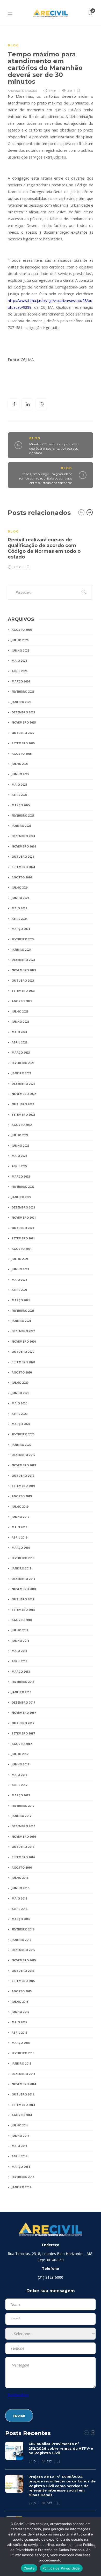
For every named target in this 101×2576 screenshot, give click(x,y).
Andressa (14, 91)
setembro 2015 (23, 1981)
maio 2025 (19, 784)
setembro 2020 (23, 1362)
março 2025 (21, 805)
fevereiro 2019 (23, 1558)
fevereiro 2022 (23, 1187)
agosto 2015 (22, 1991)
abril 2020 (19, 1414)
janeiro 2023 (21, 1073)
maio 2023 (19, 1032)
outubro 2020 (23, 1352)
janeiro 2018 (21, 1692)
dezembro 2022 (23, 1084)
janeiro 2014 (21, 2187)
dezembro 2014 (23, 2074)
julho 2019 (20, 1506)
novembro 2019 (24, 1465)
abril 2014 (19, 2156)
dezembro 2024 (23, 836)
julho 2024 (20, 887)
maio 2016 (19, 1898)
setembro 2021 (23, 1238)
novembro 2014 (24, 2084)
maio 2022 (19, 1156)
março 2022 (21, 1176)
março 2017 (21, 1795)
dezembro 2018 (23, 1579)
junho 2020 (20, 1393)
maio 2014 (19, 2146)
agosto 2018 (22, 1620)
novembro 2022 (24, 1094)
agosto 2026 (22, 630)
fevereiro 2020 (23, 1434)
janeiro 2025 (21, 826)
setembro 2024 (23, 867)
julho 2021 (20, 1259)
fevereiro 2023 (23, 1063)
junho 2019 (20, 1517)
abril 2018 (19, 1661)
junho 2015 (20, 2012)
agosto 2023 (22, 1001)
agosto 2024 (22, 877)
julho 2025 (20, 764)
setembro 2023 (23, 991)
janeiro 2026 (21, 702)
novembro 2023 (24, 970)
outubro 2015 (23, 1971)
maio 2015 (19, 2022)
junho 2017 (20, 1764)
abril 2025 (19, 795)
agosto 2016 (22, 1867)
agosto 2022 (22, 1125)
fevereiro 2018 (23, 1682)
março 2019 (21, 1547)
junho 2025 (20, 774)
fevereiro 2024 (23, 939)
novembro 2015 (24, 1960)
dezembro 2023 (23, 960)
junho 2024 (20, 898)
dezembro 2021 (23, 1207)
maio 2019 (19, 1527)
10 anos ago (30, 91)
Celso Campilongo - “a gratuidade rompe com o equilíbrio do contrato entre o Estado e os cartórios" (46, 478)
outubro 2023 (23, 980)
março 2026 (21, 681)
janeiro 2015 (21, 2063)
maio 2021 (19, 1280)
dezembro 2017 (23, 1702)
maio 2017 (19, 1775)
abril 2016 (19, 1909)
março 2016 (21, 1919)
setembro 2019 (23, 1486)
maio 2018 (19, 1651)
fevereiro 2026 (23, 691)
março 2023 (21, 1052)
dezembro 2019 (23, 1455)
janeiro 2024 (21, 949)
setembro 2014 (23, 2105)
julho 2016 (20, 1878)
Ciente (29, 2568)
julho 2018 (20, 1630)
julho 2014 (20, 2125)
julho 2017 (20, 1754)
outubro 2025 (23, 733)
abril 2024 (19, 919)
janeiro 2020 (21, 1445)
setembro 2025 (23, 743)
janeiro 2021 (21, 1321)
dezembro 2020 (23, 1331)
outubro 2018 (23, 1599)
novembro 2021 (24, 1217)
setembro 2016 (23, 1857)
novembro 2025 (24, 722)
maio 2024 (19, 908)
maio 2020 (19, 1403)
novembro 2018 (24, 1589)
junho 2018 (20, 1641)
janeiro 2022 (21, 1197)
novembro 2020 (24, 1341)
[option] (51, 546)
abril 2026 (19, 671)
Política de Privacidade (61, 2568)
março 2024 (21, 929)
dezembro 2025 (23, 712)
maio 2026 (19, 661)
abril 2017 (19, 1785)
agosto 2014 (22, 2115)
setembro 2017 (23, 1733)
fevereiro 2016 (23, 1929)
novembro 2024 (24, 846)
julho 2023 (20, 1011)
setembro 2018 (23, 1610)
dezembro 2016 (23, 1826)
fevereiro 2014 (23, 2177)
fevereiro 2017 (23, 1806)
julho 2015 (20, 2002)
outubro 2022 (23, 1104)
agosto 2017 (22, 1744)
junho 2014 (20, 2136)
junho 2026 (20, 650)
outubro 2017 (23, 1723)
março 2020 (21, 1424)
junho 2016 (20, 1888)
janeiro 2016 (21, 1940)
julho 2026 (20, 640)
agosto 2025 (22, 754)
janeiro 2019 (21, 1568)
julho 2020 (20, 1382)
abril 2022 (19, 1166)
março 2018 (21, 1671)
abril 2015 (19, 2032)
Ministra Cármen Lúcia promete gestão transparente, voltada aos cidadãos (53, 448)
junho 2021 (20, 1269)
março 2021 (21, 1300)
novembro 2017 (24, 1713)
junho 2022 (20, 1145)
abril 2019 (19, 1537)
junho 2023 (20, 1021)
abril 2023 (19, 1042)
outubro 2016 (23, 1847)
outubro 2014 (23, 2094)
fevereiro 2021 (23, 1310)
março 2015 (21, 2043)
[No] (95, 2547)
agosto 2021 (22, 1249)
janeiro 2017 (21, 1816)
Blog (13, 45)
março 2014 (21, 2167)
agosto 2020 (22, 1372)
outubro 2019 (23, 1476)
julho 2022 (20, 1135)
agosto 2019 (22, 1496)
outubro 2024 (23, 856)
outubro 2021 (23, 1228)
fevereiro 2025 (23, 815)
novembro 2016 (24, 1836)
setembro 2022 (23, 1115)
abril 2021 (19, 1290)
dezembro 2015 (23, 1950)
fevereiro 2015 (23, 2053)
